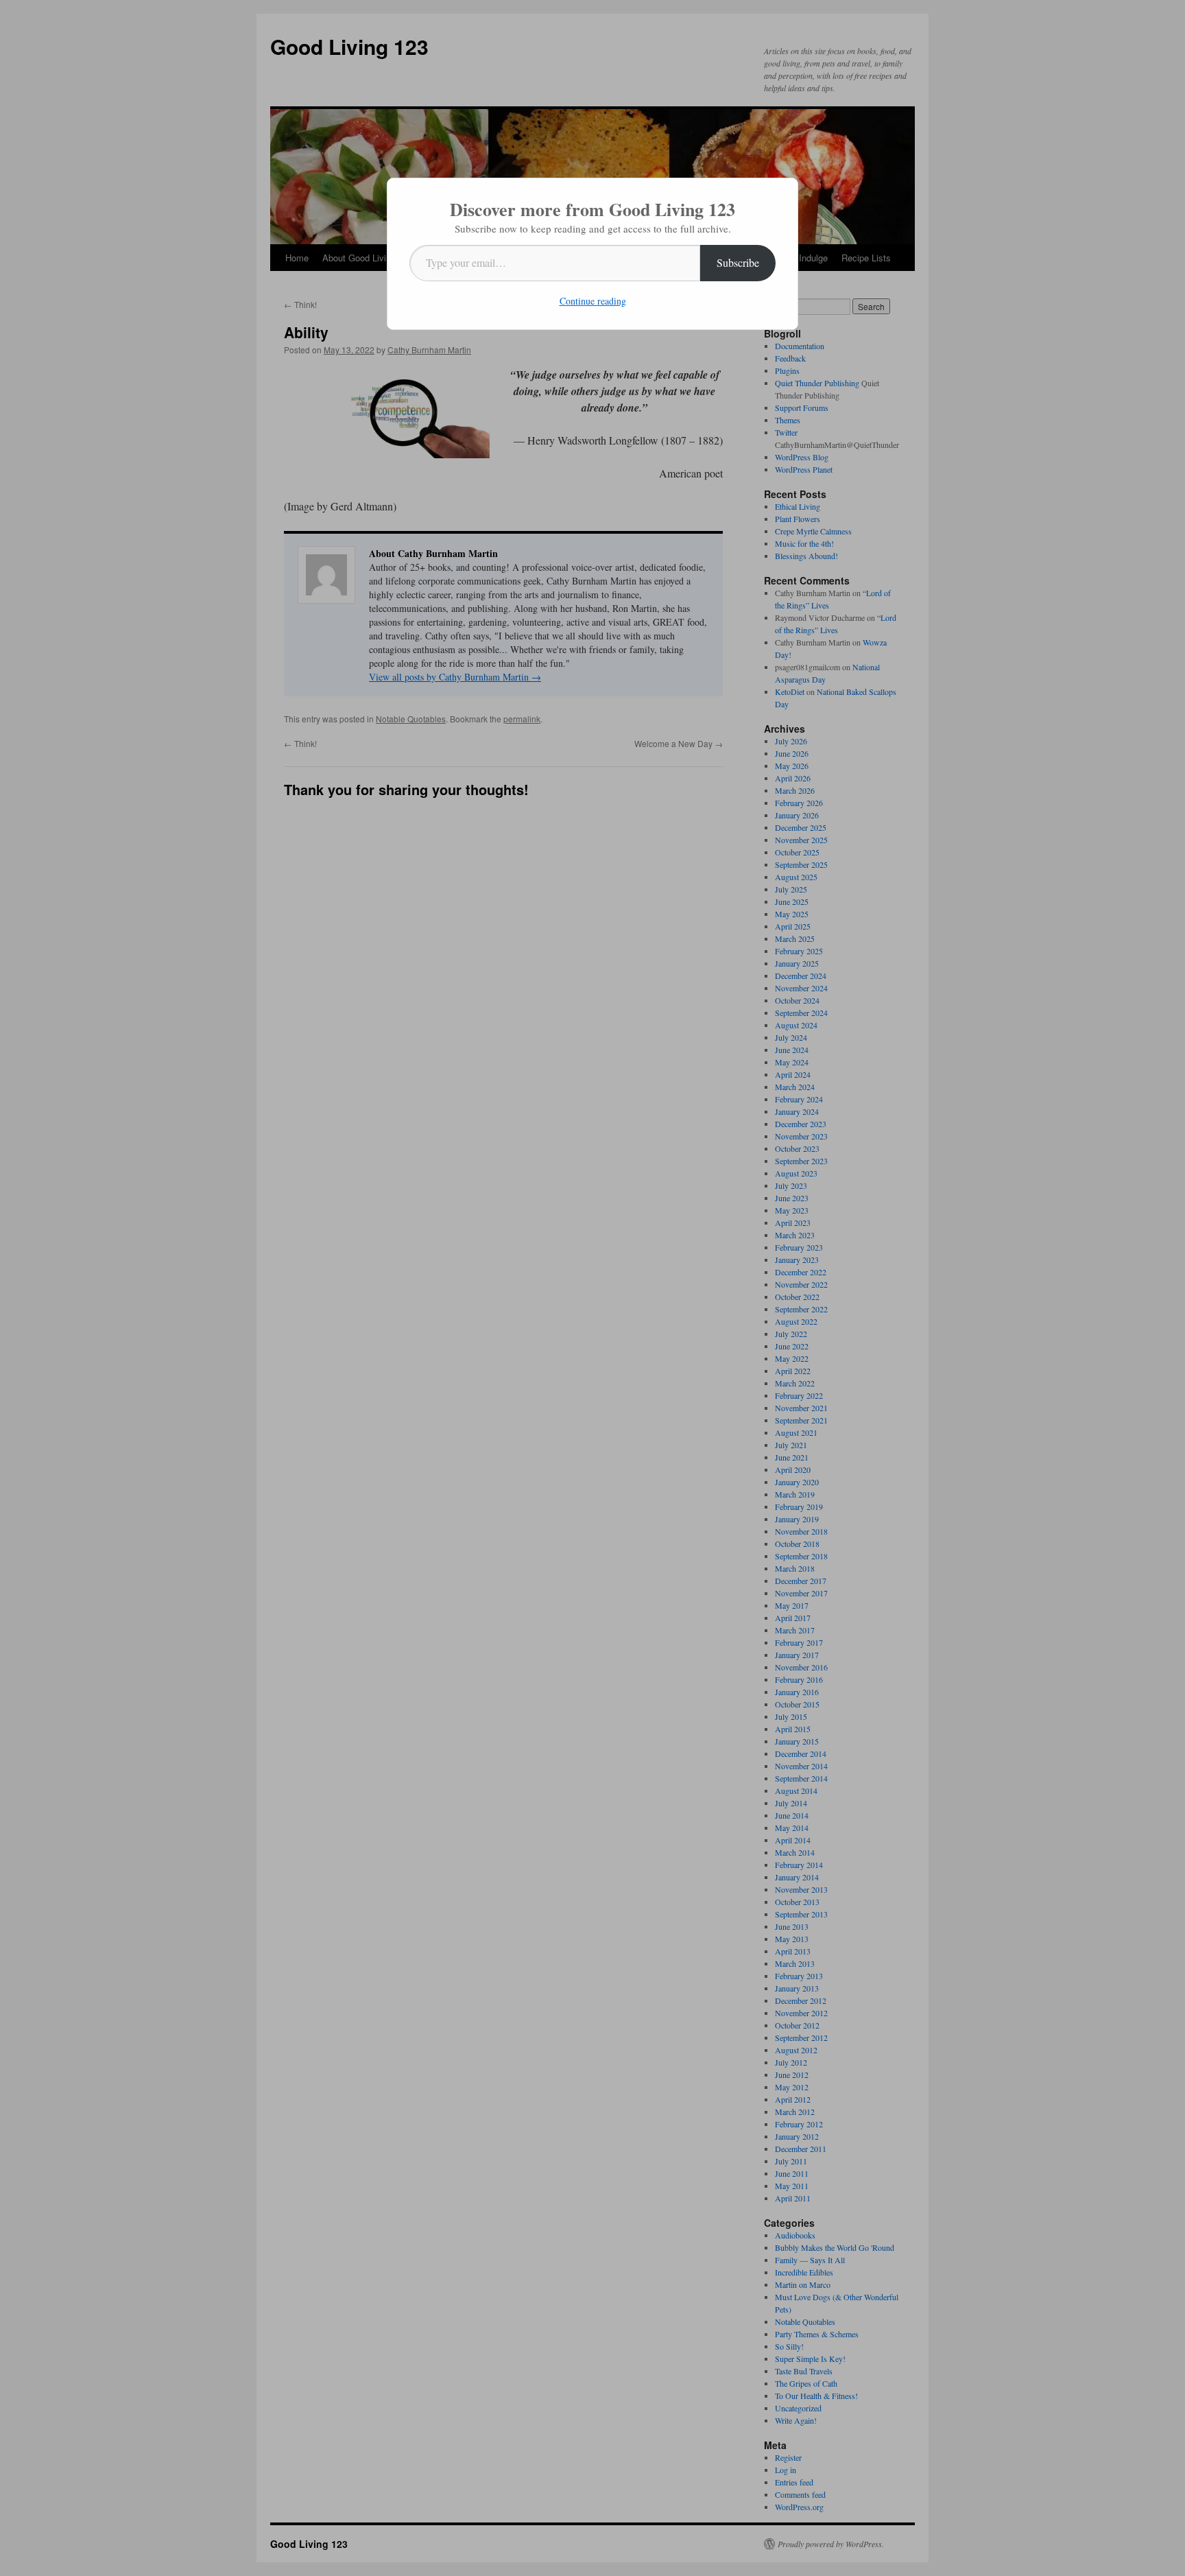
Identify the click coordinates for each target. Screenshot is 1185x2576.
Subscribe (738, 262)
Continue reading (593, 301)
